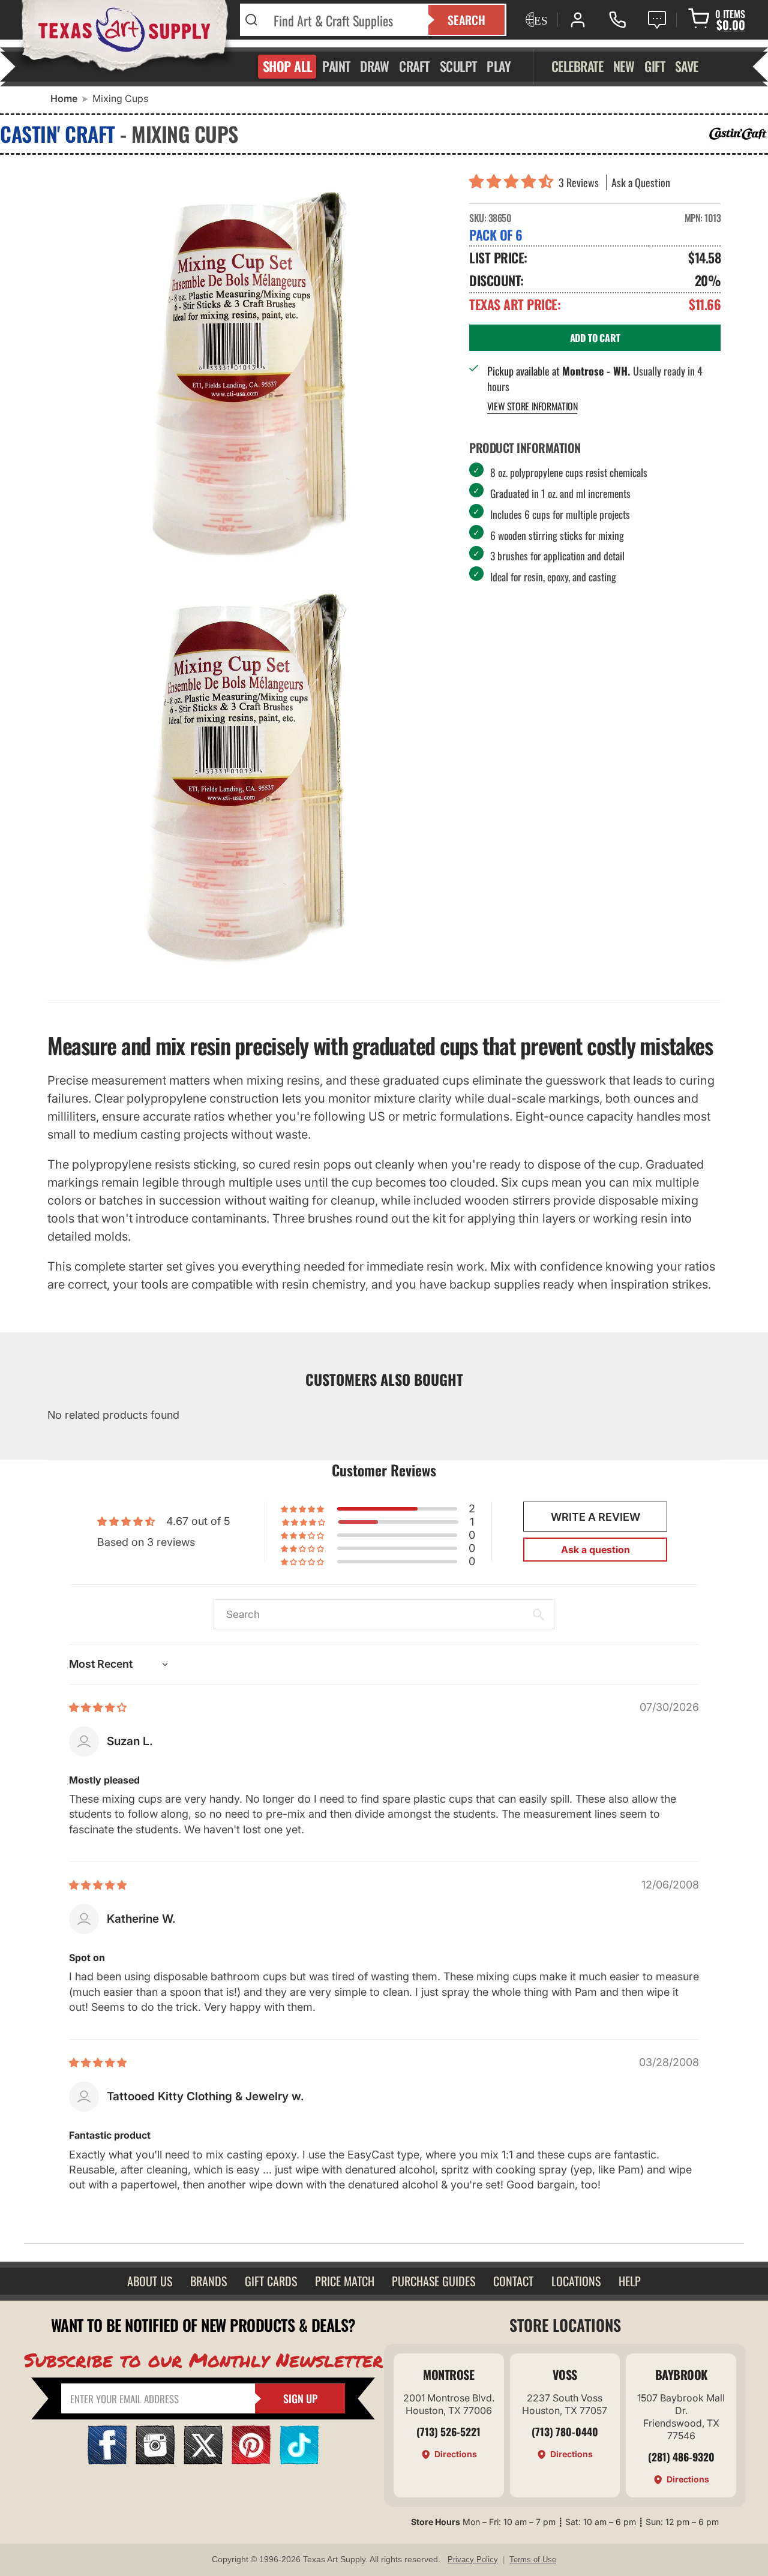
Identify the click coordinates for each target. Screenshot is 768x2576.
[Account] (578, 20)
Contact (513, 2281)
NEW (624, 66)
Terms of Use (533, 2560)
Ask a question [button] (595, 1550)
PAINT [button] (336, 66)
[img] (98, 1707)
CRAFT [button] (414, 66)
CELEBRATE (577, 66)
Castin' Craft (58, 133)
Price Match (345, 2281)
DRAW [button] (374, 66)
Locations (576, 2281)
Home (64, 98)
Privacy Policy (473, 2560)
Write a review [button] (595, 1517)
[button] (514, 182)
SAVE (687, 66)
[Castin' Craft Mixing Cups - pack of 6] (249, 373)
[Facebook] (107, 2461)
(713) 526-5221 (448, 2431)
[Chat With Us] (657, 20)
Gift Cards (271, 2281)
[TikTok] (299, 2461)
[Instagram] (155, 2461)
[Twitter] (203, 2461)
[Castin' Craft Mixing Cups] (249, 783)
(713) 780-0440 (565, 2431)
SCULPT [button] (458, 66)
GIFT (655, 66)
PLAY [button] (499, 66)
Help (630, 2281)
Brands (208, 2281)
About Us (150, 2281)
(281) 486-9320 (681, 2457)
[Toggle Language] (535, 20)
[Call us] (617, 20)
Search (466, 20)
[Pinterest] (251, 2461)
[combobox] (343, 20)
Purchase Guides (433, 2281)
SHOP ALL (288, 66)
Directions (456, 2454)
